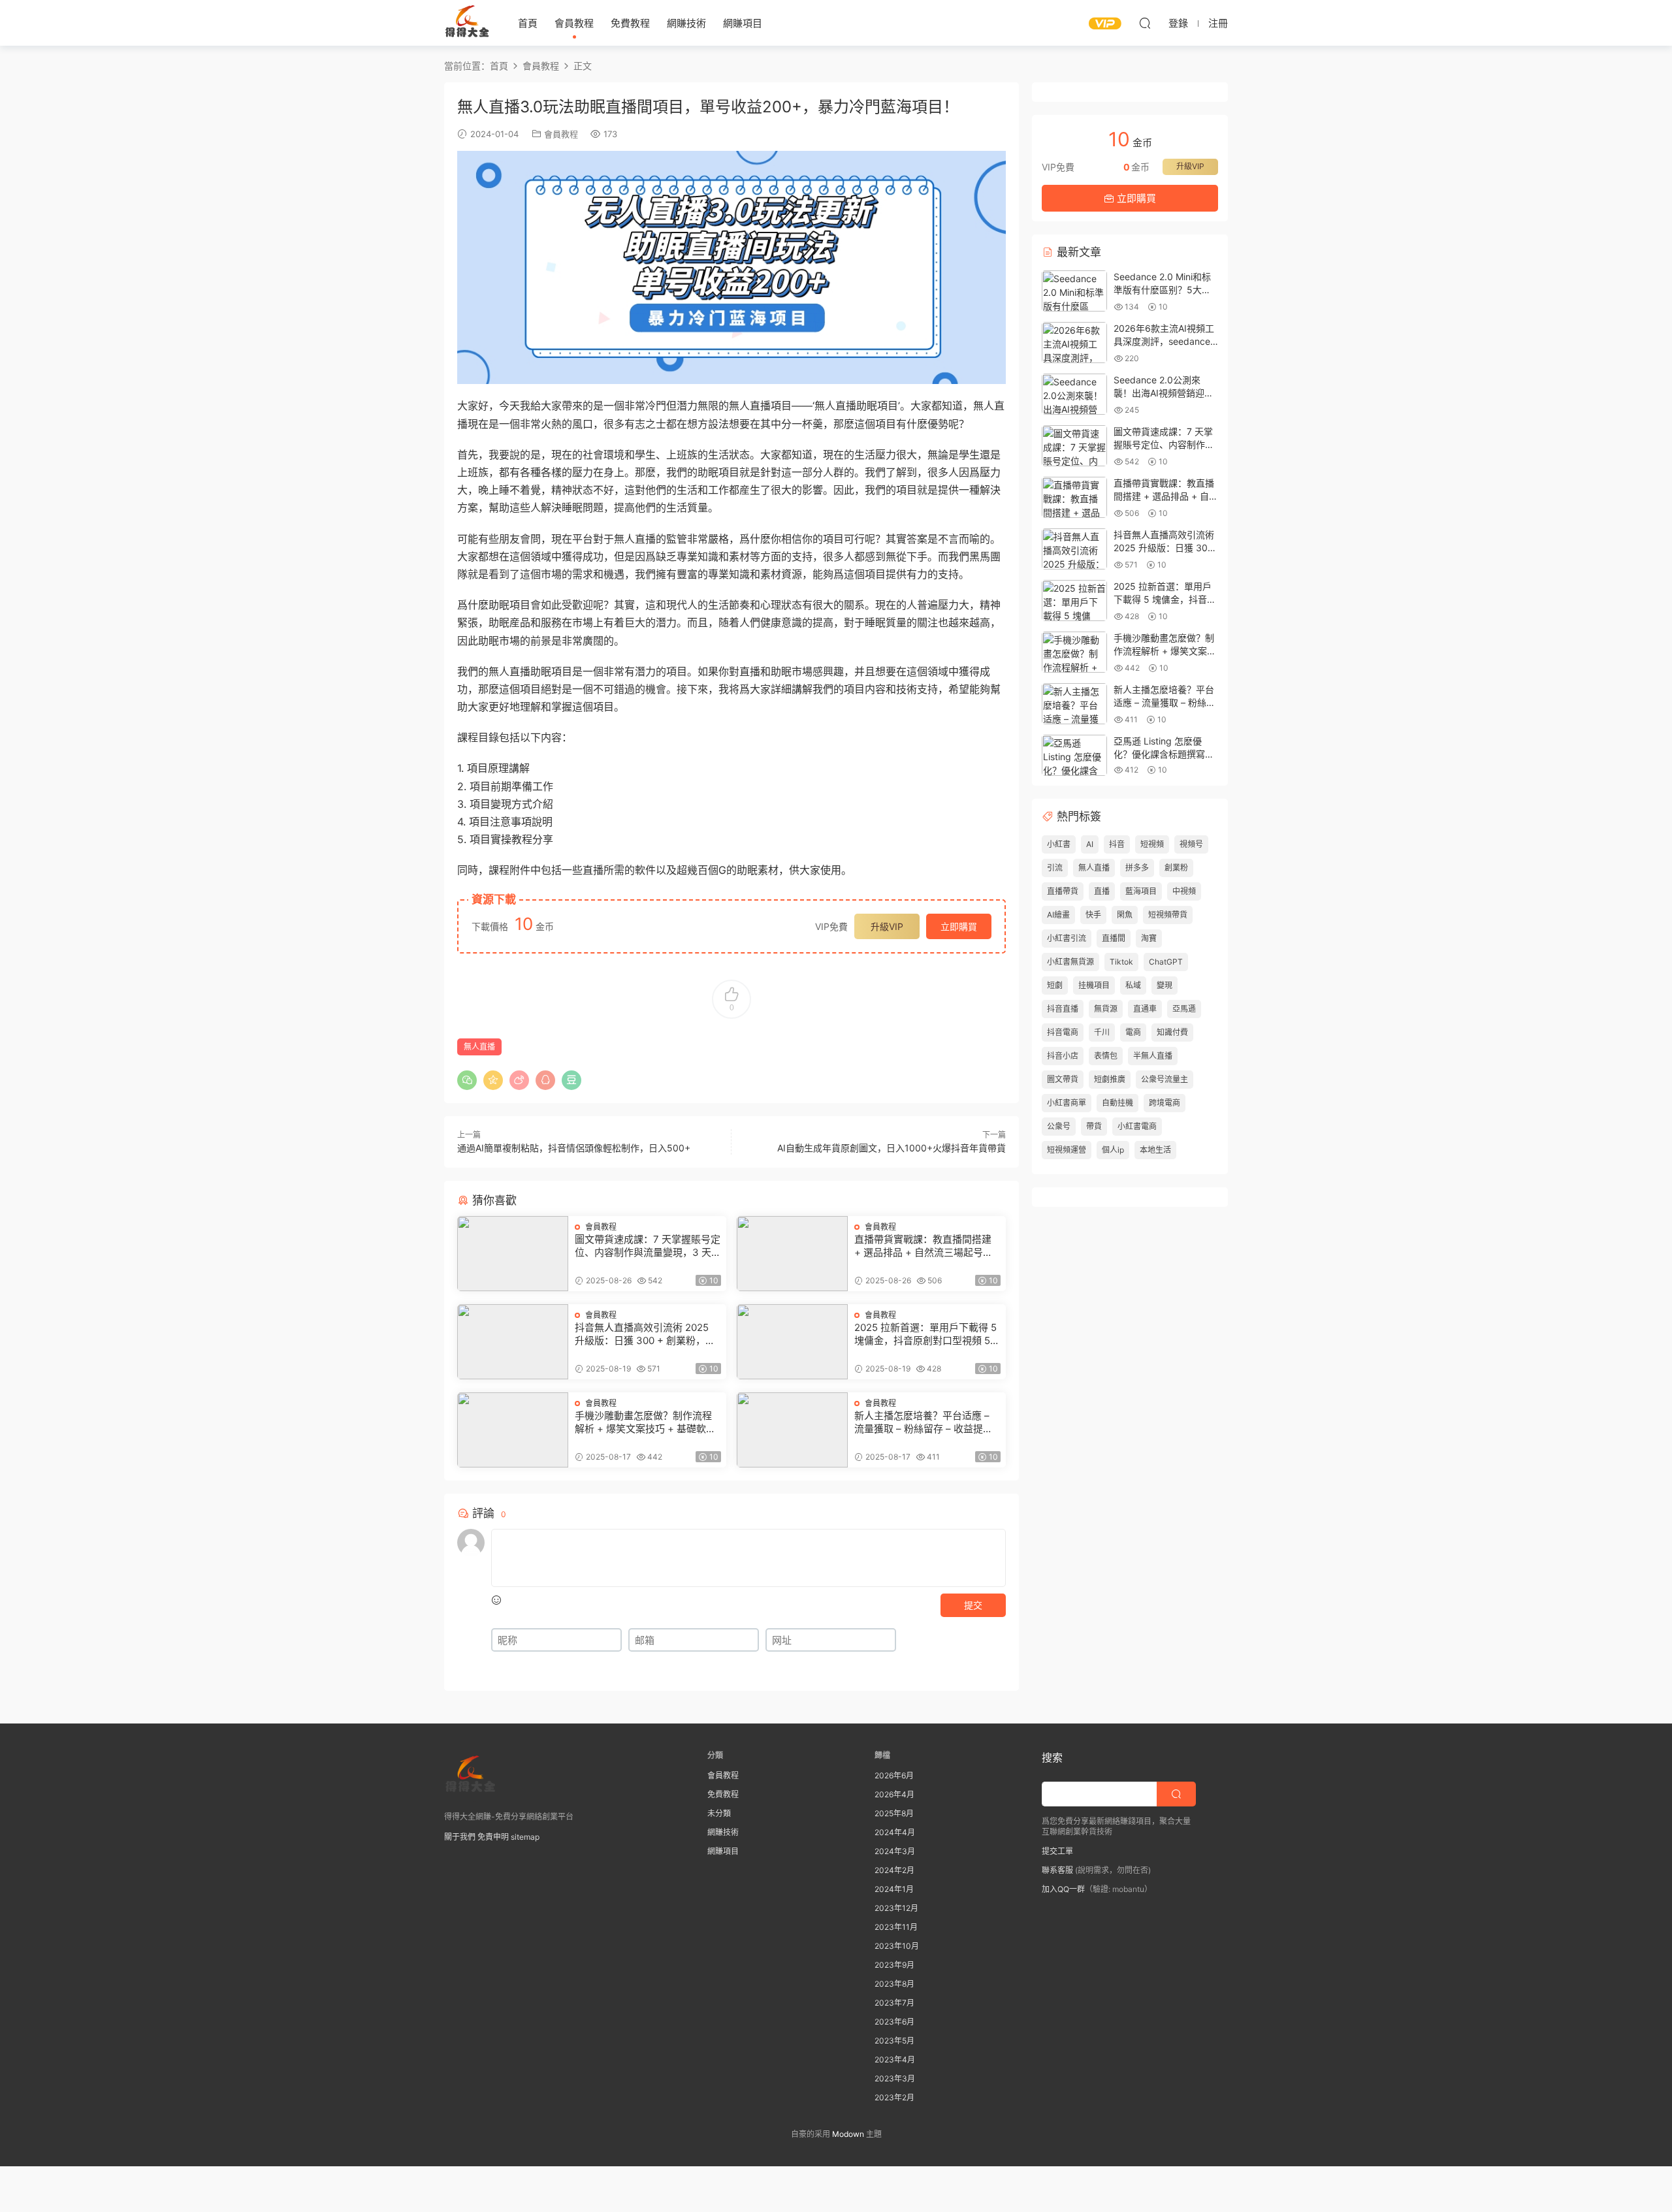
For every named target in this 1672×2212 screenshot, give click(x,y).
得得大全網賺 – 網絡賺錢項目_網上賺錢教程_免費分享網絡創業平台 (467, 23)
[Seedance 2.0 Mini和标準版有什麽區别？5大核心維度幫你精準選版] (1074, 291)
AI (1090, 844)
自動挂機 (1117, 1103)
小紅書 (1059, 844)
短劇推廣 (1110, 1079)
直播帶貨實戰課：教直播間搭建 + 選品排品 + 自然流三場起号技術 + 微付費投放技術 (924, 1246)
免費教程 (630, 23)
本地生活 (1155, 1150)
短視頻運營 (1067, 1150)
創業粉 (1176, 868)
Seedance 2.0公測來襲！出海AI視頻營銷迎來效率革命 (1164, 393)
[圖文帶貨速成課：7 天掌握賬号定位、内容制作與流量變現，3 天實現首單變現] (513, 1254)
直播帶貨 (1063, 891)
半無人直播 (1153, 1056)
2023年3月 (895, 2078)
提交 (973, 1605)
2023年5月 (894, 2041)
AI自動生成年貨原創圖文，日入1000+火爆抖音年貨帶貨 (892, 1148)
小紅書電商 (1137, 1126)
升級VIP (887, 926)
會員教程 (574, 23)
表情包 (1106, 1056)
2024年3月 (895, 1851)
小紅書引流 (1067, 938)
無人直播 (479, 1047)
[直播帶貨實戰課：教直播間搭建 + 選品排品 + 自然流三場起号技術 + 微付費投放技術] (792, 1254)
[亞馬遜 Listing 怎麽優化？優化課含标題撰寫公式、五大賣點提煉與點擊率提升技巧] (1074, 755)
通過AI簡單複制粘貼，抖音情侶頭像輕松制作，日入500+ (574, 1148)
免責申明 (493, 1837)
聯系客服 (1057, 1870)
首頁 (528, 23)
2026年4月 (894, 1794)
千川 (1102, 1032)
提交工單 (1057, 1851)
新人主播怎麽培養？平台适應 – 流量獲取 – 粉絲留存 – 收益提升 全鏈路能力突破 (924, 1422)
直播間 (1114, 938)
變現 (1165, 985)
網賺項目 (743, 23)
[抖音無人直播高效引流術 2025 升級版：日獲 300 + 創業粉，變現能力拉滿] (513, 1342)
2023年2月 (894, 2097)
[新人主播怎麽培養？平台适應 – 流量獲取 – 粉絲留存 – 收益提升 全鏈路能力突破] (792, 1430)
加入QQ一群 (1063, 1889)
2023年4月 (895, 2060)
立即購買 (959, 926)
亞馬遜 (1184, 1009)
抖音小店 (1063, 1056)
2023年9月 (894, 1965)
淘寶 (1149, 938)
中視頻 (1184, 891)
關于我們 (460, 1837)
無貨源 (1106, 1009)
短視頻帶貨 (1168, 915)
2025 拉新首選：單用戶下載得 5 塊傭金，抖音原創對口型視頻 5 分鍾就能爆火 (925, 1334)
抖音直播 (1063, 1009)
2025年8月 (894, 1813)
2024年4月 (895, 1832)
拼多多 (1137, 868)
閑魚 (1125, 915)
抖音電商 (1063, 1032)
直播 (1102, 891)
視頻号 (1191, 844)
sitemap (525, 1837)
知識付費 (1172, 1032)
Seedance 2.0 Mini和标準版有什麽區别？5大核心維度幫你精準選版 (1162, 289)
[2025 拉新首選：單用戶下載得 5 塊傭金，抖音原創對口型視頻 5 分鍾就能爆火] (792, 1342)
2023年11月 (896, 1927)
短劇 (1055, 985)
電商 (1133, 1032)
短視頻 (1152, 844)
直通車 (1145, 1009)
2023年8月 (894, 1984)
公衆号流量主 (1165, 1079)
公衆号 (1059, 1126)
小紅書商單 (1067, 1103)
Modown (848, 2134)
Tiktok (1121, 962)
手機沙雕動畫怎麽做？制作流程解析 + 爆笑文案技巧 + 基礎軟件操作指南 (645, 1422)
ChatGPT (1166, 962)
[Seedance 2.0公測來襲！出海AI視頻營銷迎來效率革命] (1074, 394)
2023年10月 (897, 1946)
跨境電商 (1165, 1103)
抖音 (1117, 844)
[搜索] (1145, 23)
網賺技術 (686, 23)
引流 (1055, 868)
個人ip (1113, 1150)
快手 (1093, 915)
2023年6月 (894, 2022)
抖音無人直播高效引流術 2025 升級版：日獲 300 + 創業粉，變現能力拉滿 (645, 1334)
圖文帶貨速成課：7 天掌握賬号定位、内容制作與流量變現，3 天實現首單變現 (648, 1246)
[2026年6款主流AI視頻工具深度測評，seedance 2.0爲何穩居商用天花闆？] (1074, 343)
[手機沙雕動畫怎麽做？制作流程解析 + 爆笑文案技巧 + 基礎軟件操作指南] (513, 1430)
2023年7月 (894, 2003)
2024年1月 (894, 1889)
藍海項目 (1141, 891)
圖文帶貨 (1063, 1079)
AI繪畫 (1058, 915)
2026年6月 (894, 1775)
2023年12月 (896, 1908)
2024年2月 (894, 1870)
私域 (1133, 985)
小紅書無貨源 (1070, 962)
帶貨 (1094, 1126)
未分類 (719, 1813)
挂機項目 (1094, 985)
